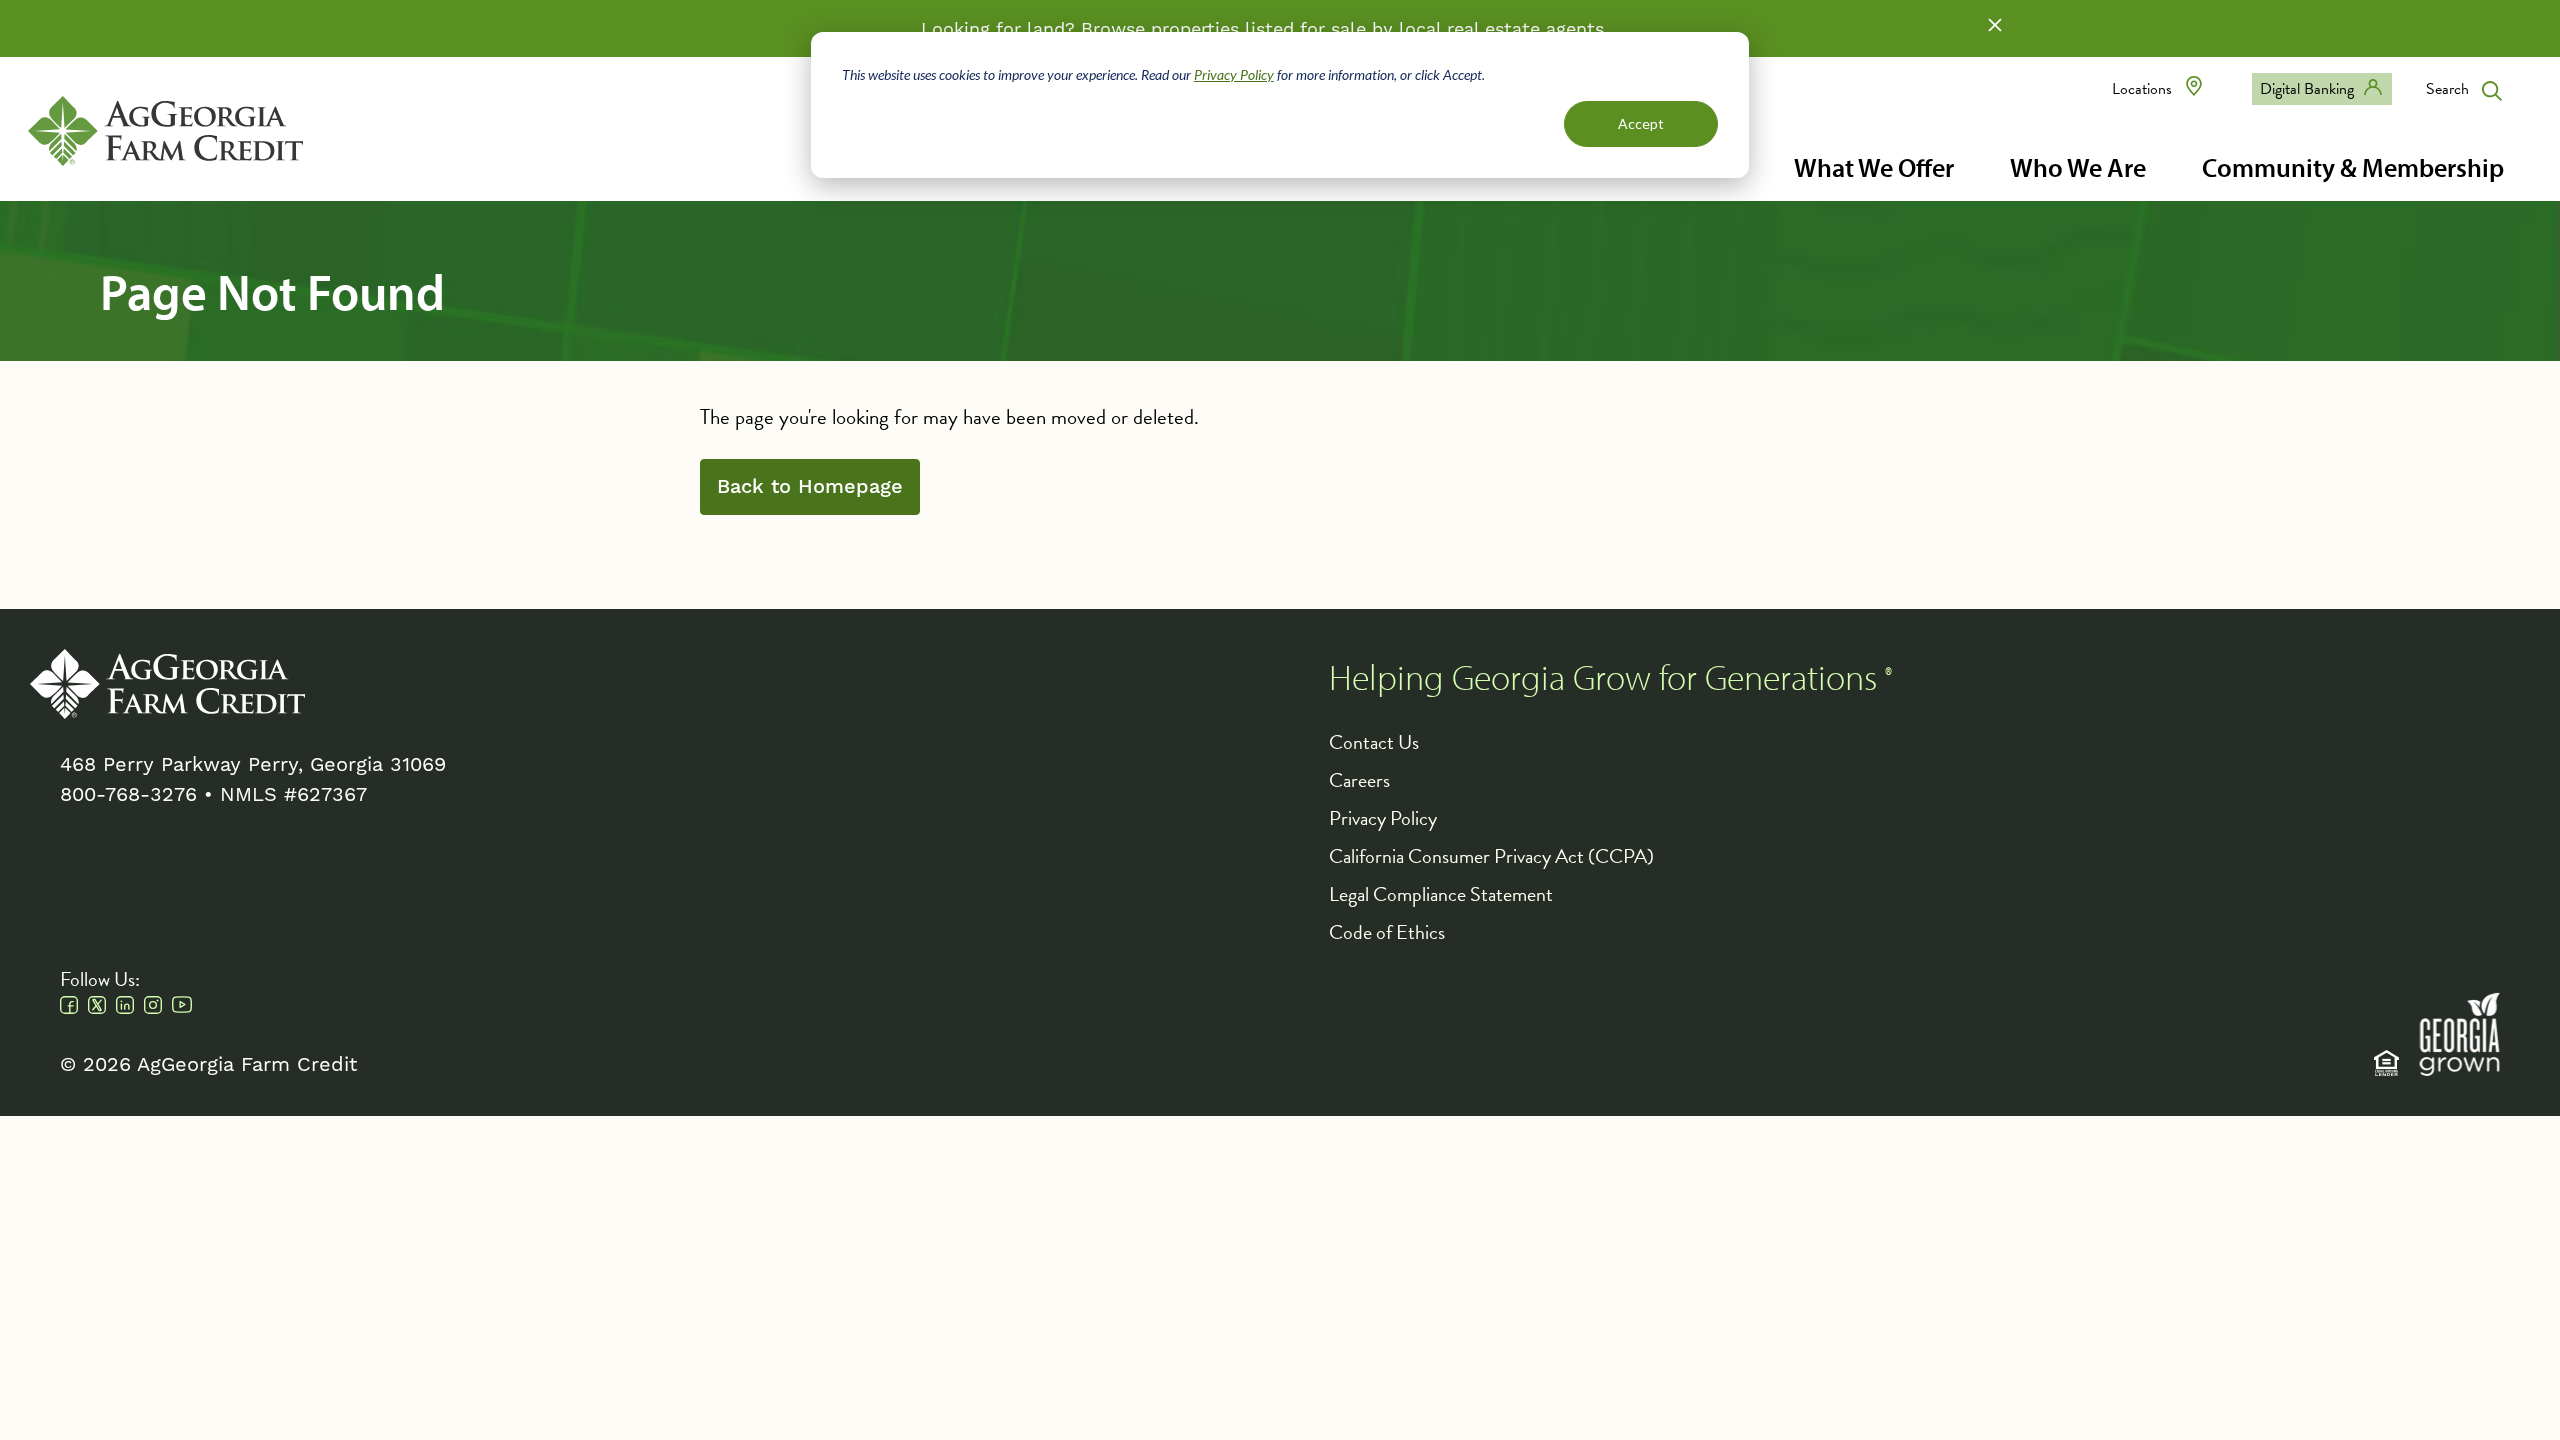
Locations (2142, 89)
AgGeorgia (165, 131)
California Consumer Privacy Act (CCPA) (1491, 856)
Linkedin (125, 1005)
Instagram (153, 1005)
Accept (1641, 123)
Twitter (97, 1005)
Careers (1359, 780)
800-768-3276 (128, 794)
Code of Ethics (1387, 932)
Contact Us (1374, 742)
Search (2447, 89)
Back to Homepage (810, 487)
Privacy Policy (1234, 74)
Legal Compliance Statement (1441, 894)
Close (1995, 25)
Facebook (69, 1005)
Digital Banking (2307, 89)
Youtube (182, 1005)
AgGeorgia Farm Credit (167, 684)
